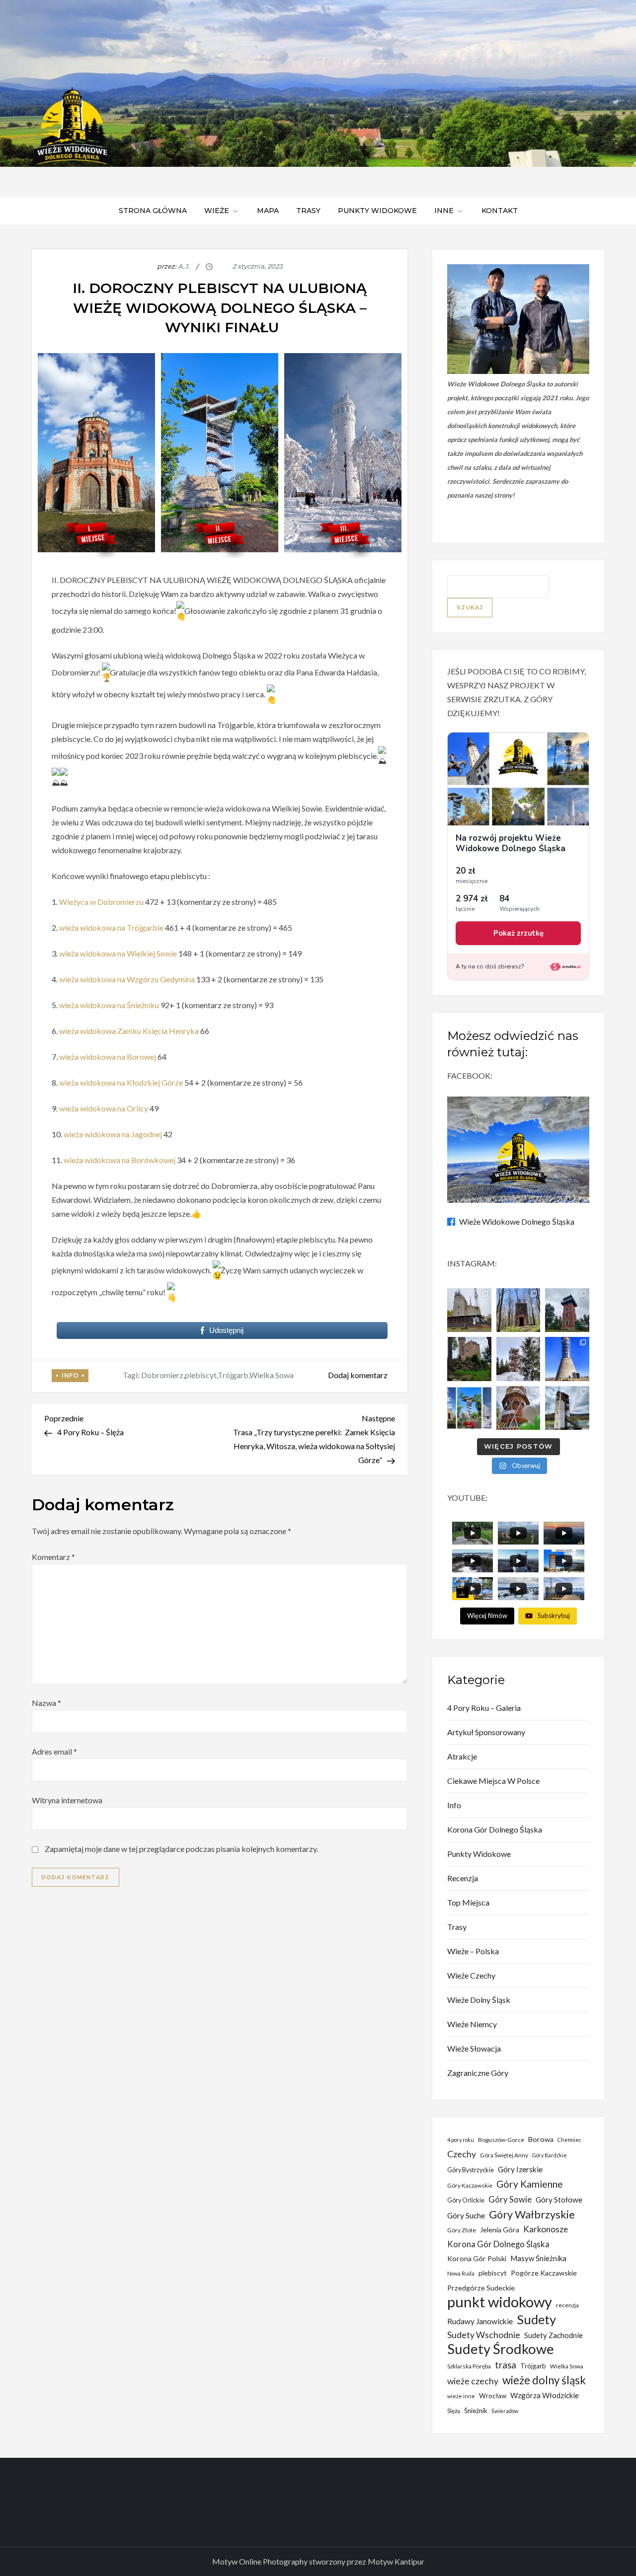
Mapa (268, 211)
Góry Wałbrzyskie (532, 2214)
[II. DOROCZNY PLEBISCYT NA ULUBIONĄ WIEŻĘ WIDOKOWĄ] (469, 1408)
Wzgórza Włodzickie (545, 2395)
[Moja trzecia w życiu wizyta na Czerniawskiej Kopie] (518, 1359)
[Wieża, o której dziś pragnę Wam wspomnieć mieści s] (567, 1408)
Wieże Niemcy (472, 2024)
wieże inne (461, 2396)
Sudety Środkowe (501, 2349)
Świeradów (505, 2411)
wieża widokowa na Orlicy (104, 1108)
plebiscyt (201, 1375)
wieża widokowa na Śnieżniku (109, 1005)
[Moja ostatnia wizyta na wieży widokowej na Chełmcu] (469, 1310)
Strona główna (153, 211)
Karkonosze (546, 2229)
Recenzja (463, 1878)
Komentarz (53, 1557)
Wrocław (493, 2396)
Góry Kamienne (530, 2184)
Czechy (462, 2154)
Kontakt (500, 211)
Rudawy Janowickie (480, 2321)
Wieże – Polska (473, 1951)
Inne (444, 211)
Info (70, 1375)
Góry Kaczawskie (470, 2185)
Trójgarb (233, 1375)
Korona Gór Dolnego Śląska (495, 1829)
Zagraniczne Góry (478, 2073)
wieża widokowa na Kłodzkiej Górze (122, 1082)
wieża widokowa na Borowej (108, 1057)
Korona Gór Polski (477, 2258)
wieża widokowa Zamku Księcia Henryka (129, 1031)
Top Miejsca (468, 1902)
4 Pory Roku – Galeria (484, 1708)
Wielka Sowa (272, 1375)
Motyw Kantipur (396, 2561)
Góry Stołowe (559, 2200)
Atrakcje (462, 1756)
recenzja (567, 2305)
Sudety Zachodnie (554, 2335)
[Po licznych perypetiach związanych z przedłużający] (567, 1310)
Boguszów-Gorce (501, 2140)
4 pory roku (461, 2140)
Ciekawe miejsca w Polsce (493, 1781)
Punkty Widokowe (479, 1854)
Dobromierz (162, 1375)
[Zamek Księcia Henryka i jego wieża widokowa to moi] (469, 1359)
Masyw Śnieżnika (538, 2258)
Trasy (308, 211)
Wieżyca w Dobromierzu (101, 902)
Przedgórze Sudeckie (481, 2288)
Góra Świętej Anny (504, 2155)
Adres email (54, 1751)
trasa (506, 2365)
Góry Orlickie (466, 2200)
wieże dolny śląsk (544, 2380)
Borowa (541, 2139)
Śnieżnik (476, 2411)
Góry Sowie (510, 2199)
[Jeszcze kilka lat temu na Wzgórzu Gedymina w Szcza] (518, 1408)
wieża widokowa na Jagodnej (113, 1134)
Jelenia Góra (500, 2230)
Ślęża (454, 2411)
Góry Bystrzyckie (471, 2170)
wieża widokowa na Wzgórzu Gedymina (127, 979)
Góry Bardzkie (550, 2155)
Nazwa (46, 1703)
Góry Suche (466, 2215)
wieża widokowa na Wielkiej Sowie (118, 953)
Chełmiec (569, 2140)
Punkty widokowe (377, 211)
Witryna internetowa (67, 1800)
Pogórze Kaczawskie (544, 2273)
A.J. (184, 266)
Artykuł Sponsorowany (486, 1732)
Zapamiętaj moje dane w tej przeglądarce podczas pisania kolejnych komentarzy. (181, 1849)
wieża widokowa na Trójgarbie (112, 927)
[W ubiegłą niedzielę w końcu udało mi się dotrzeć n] (567, 1359)
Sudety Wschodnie (484, 2335)
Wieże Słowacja (474, 2048)
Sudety (536, 2319)
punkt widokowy (500, 2302)
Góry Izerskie (520, 2169)
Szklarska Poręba (469, 2366)
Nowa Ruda (461, 2273)
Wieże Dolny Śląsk (479, 2000)
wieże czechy (473, 2381)
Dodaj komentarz (358, 1375)
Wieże (217, 211)
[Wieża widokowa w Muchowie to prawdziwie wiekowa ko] (518, 1310)
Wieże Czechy (471, 1975)
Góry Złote (462, 2230)
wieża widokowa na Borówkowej (120, 1160)
